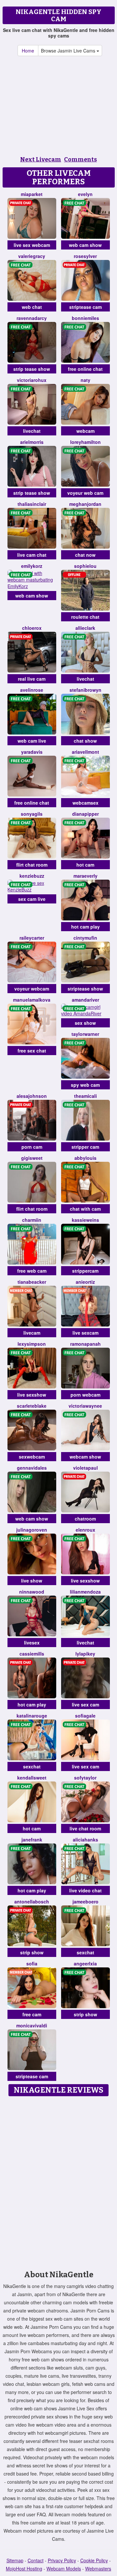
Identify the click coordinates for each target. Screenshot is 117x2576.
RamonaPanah (85, 1344)
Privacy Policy (62, 2560)
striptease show (85, 989)
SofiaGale (85, 1716)
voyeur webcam (32, 989)
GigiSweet (32, 1158)
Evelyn (85, 194)
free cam (32, 2014)
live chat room (85, 1828)
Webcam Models (64, 2568)
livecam (32, 1333)
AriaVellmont (85, 752)
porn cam (32, 1147)
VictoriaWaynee (85, 1406)
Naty (85, 380)
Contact (36, 2560)
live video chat (85, 1890)
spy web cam (85, 1085)
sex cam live (32, 899)
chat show (85, 741)
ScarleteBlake (32, 1406)
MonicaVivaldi (32, 2025)
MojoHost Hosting (24, 2568)
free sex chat (32, 1051)
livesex (32, 1643)
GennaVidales (32, 1468)
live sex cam (85, 1705)
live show (32, 1581)
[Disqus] (58, 2181)
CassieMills (32, 1654)
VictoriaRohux (32, 380)
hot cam (85, 865)
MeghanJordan (85, 504)
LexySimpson (32, 1344)
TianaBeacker (32, 1282)
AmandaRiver (85, 1000)
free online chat (85, 369)
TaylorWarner (85, 1034)
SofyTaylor (85, 1778)
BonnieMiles (85, 318)
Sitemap (15, 2560)
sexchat (32, 1766)
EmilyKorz (32, 566)
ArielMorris (32, 442)
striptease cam (85, 307)
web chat (32, 307)
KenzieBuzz (32, 876)
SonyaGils (32, 814)
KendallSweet (32, 1778)
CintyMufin (85, 938)
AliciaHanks (85, 1840)
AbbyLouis (85, 1158)
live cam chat (32, 555)
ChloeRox (32, 628)
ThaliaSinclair (32, 504)
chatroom (85, 1519)
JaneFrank (32, 1840)
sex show (85, 1023)
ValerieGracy (32, 256)
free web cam (32, 1271)
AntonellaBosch (32, 1902)
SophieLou (85, 566)
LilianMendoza (85, 1592)
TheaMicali (85, 1096)
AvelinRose (32, 690)
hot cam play (85, 927)
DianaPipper (85, 814)
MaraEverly (85, 876)
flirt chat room (32, 865)
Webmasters (98, 2568)
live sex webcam (32, 245)
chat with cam (85, 1209)
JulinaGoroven (32, 1530)
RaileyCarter (32, 938)
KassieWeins (85, 1220)
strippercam (85, 1271)
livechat (32, 431)
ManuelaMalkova (32, 1000)
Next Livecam (41, 159)
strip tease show (32, 369)
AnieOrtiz (85, 1282)
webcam (85, 431)
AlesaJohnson (32, 1096)
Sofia (32, 1963)
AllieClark (85, 628)
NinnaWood (32, 1592)
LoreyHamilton (85, 442)
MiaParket (32, 194)
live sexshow (32, 1395)
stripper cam (85, 1147)
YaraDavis (32, 752)
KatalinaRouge (32, 1716)
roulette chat (85, 617)
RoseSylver (85, 256)
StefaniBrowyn (85, 690)
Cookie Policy (94, 2560)
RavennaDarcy (32, 318)
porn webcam (85, 1395)
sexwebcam (32, 1457)
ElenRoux (85, 1530)
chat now (85, 555)
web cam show (85, 245)
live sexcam (85, 1333)
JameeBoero (85, 1902)
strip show (32, 1952)
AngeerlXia (85, 1963)
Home (28, 51)
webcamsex (85, 803)
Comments (80, 159)
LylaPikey (85, 1654)
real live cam (32, 679)
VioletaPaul (85, 1468)
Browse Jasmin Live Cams (69, 51)
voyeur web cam (85, 493)
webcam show (85, 1457)
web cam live (32, 741)
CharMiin (32, 1220)
